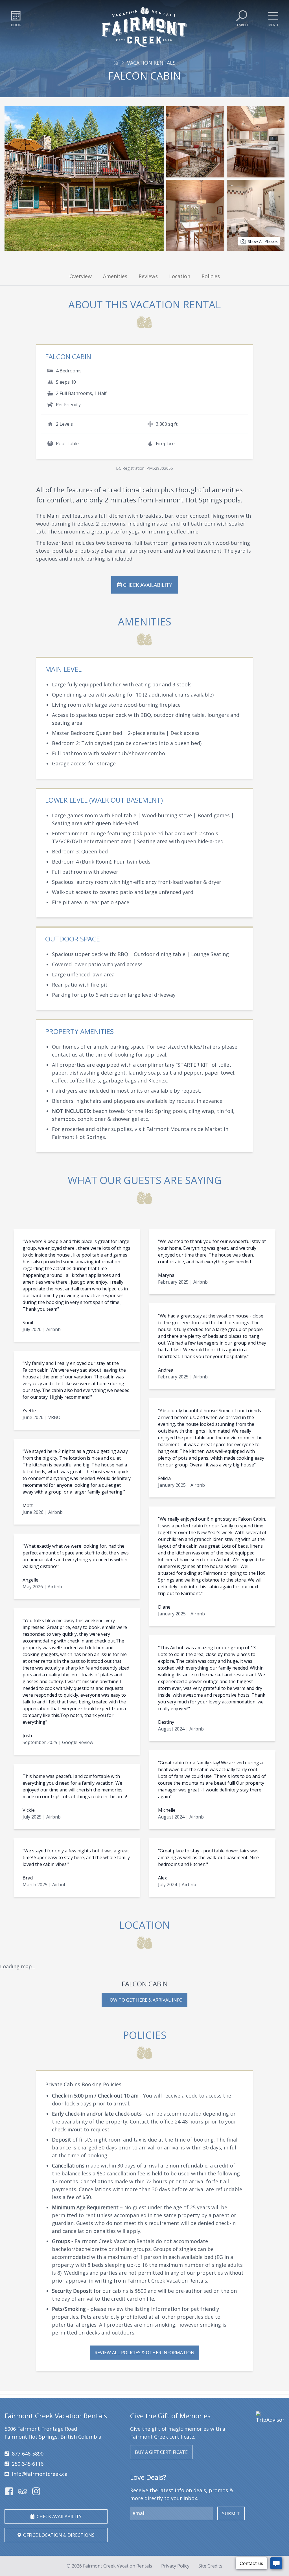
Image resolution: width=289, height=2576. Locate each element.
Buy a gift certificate (161, 2452)
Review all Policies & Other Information (144, 2353)
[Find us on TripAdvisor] (23, 2491)
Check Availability (147, 585)
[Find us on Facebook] (9, 2491)
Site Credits (210, 2566)
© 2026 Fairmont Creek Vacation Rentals (109, 2566)
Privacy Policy (175, 2566)
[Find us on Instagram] (36, 2491)
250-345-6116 (28, 2464)
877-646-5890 (28, 2454)
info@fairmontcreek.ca (40, 2474)
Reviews (148, 276)
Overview (81, 276)
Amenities (115, 276)
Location (180, 276)
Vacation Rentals (151, 63)
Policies (211, 276)
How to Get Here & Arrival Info (144, 2000)
